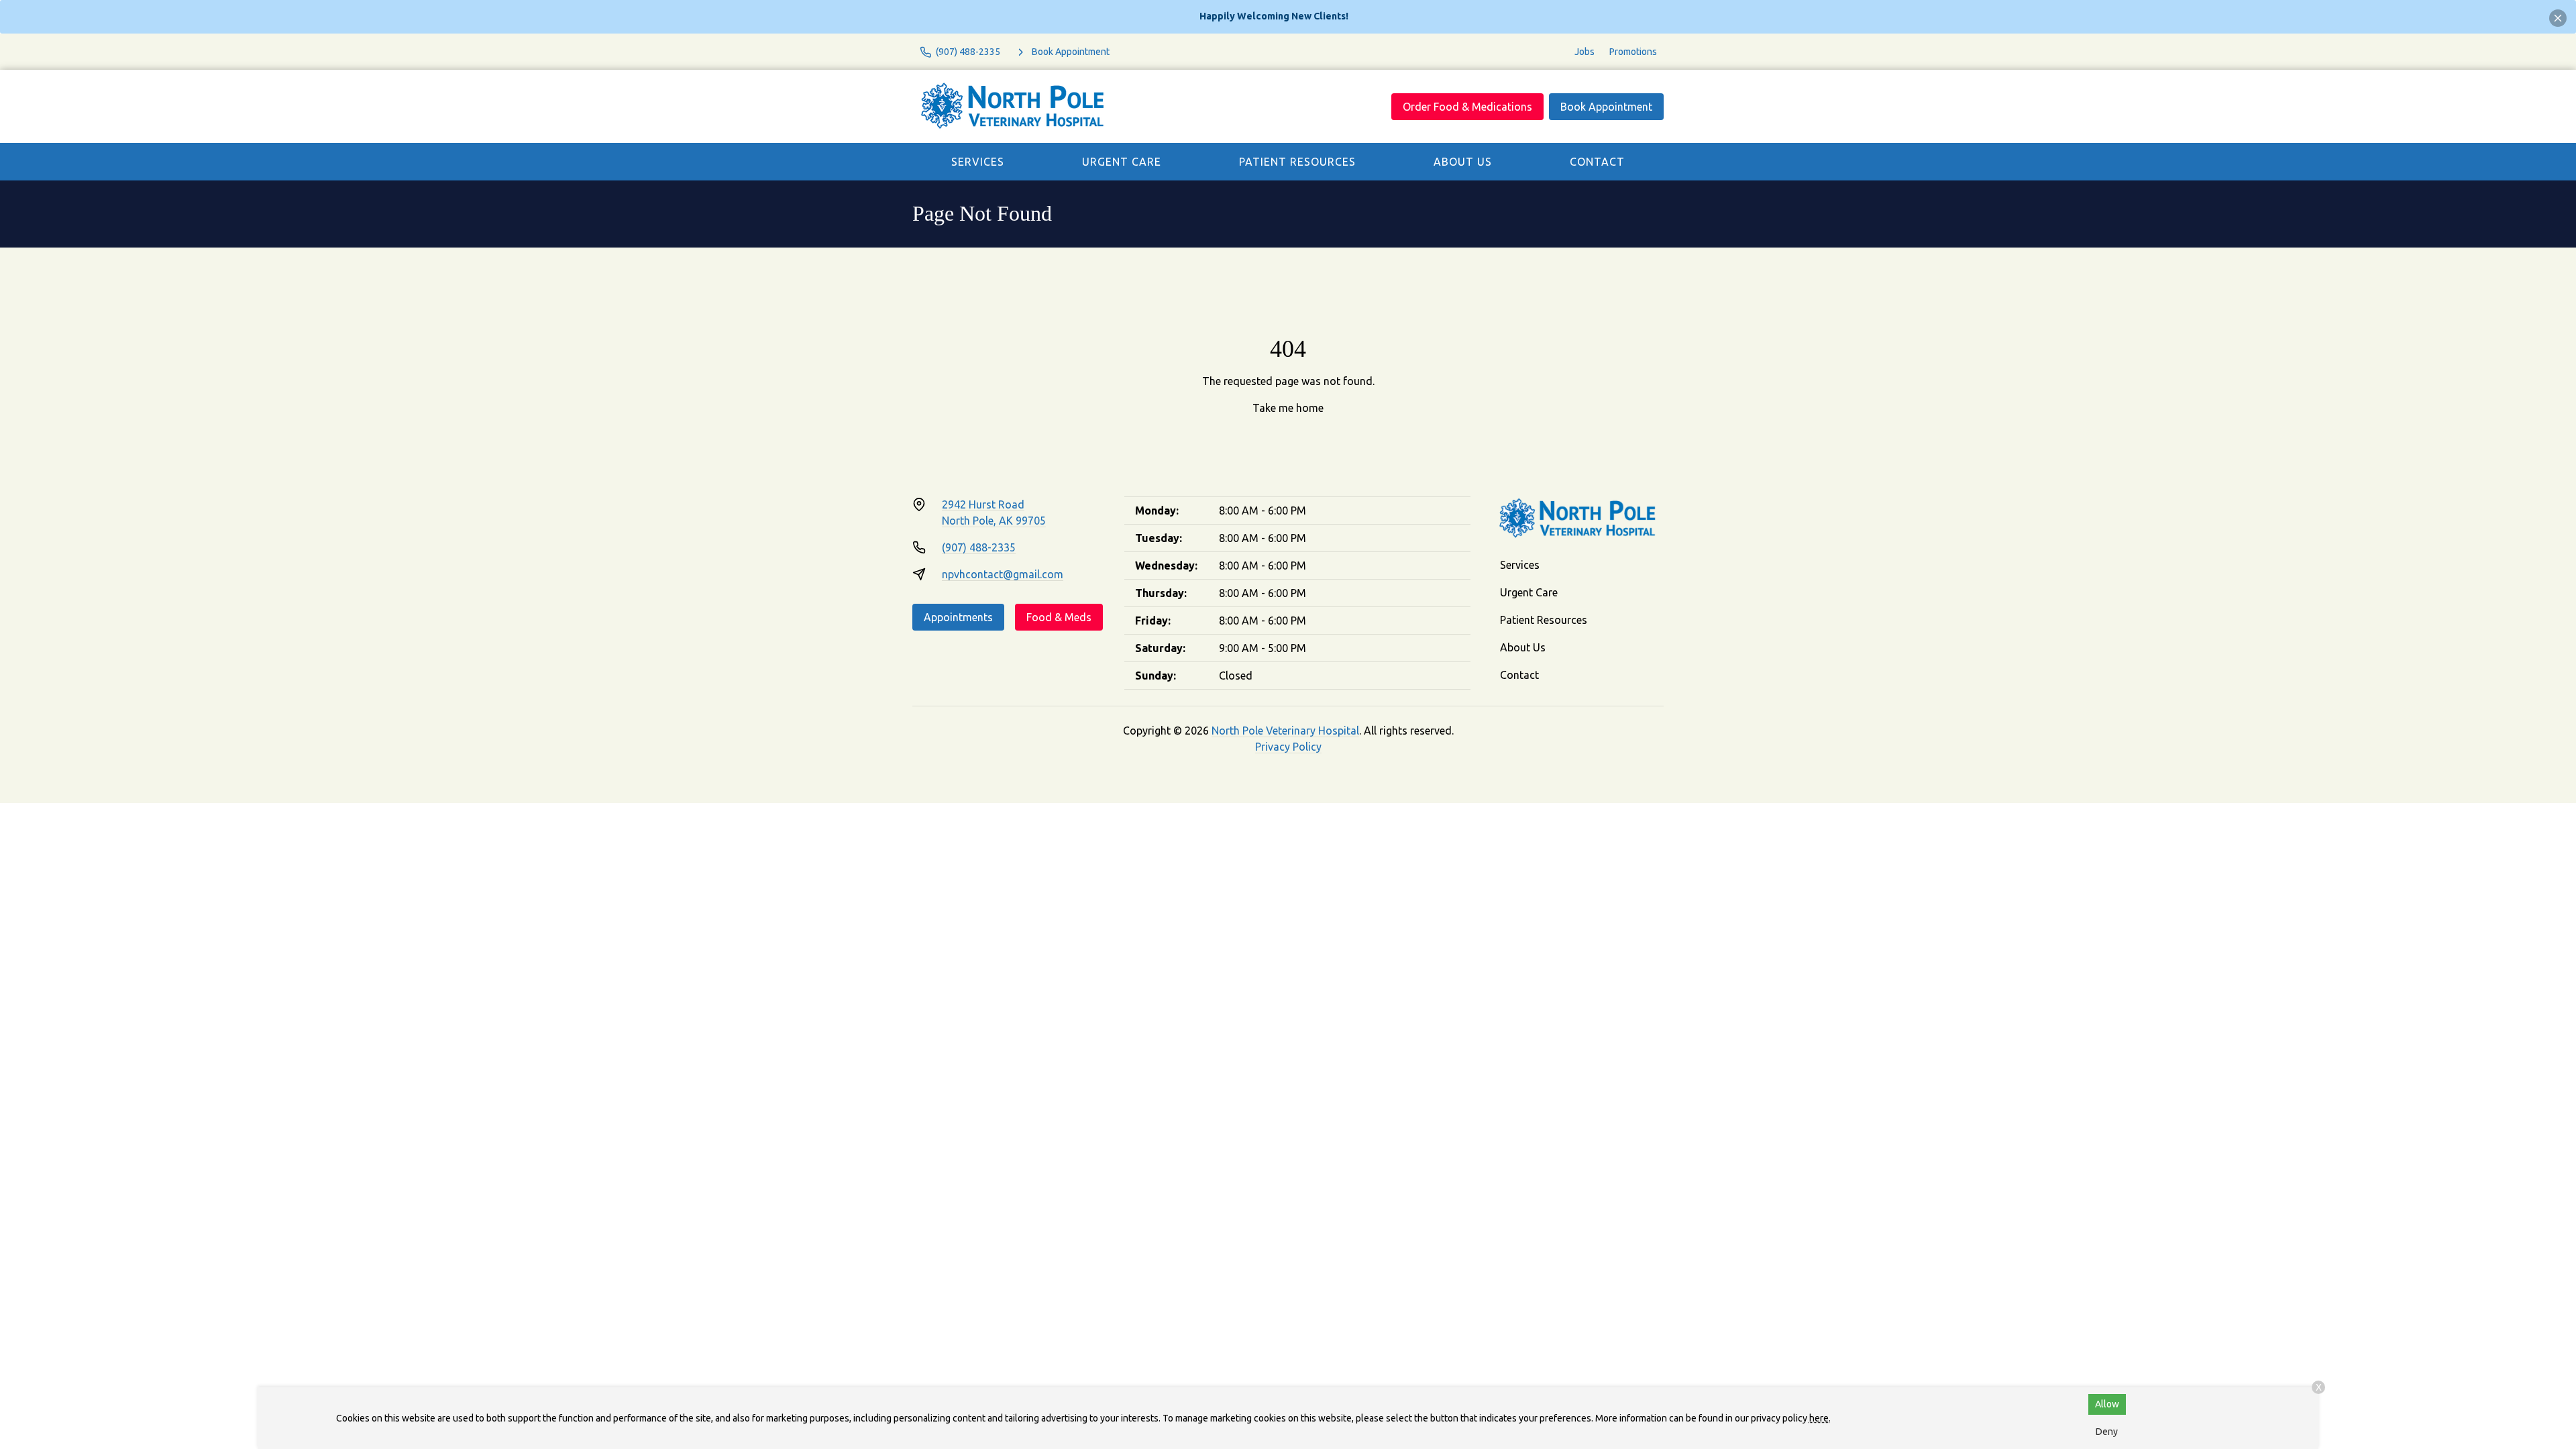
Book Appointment (1606, 107)
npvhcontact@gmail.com (1003, 574)
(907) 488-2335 (979, 547)
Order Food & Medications (1467, 107)
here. (1820, 1418)
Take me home (1288, 408)
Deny (2107, 1432)
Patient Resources (1297, 162)
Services (978, 162)
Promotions (1633, 52)
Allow (2107, 1404)
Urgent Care (1122, 162)
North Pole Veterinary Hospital (1285, 731)
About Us (1463, 162)
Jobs (1585, 52)
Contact (1597, 162)
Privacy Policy (1288, 747)
